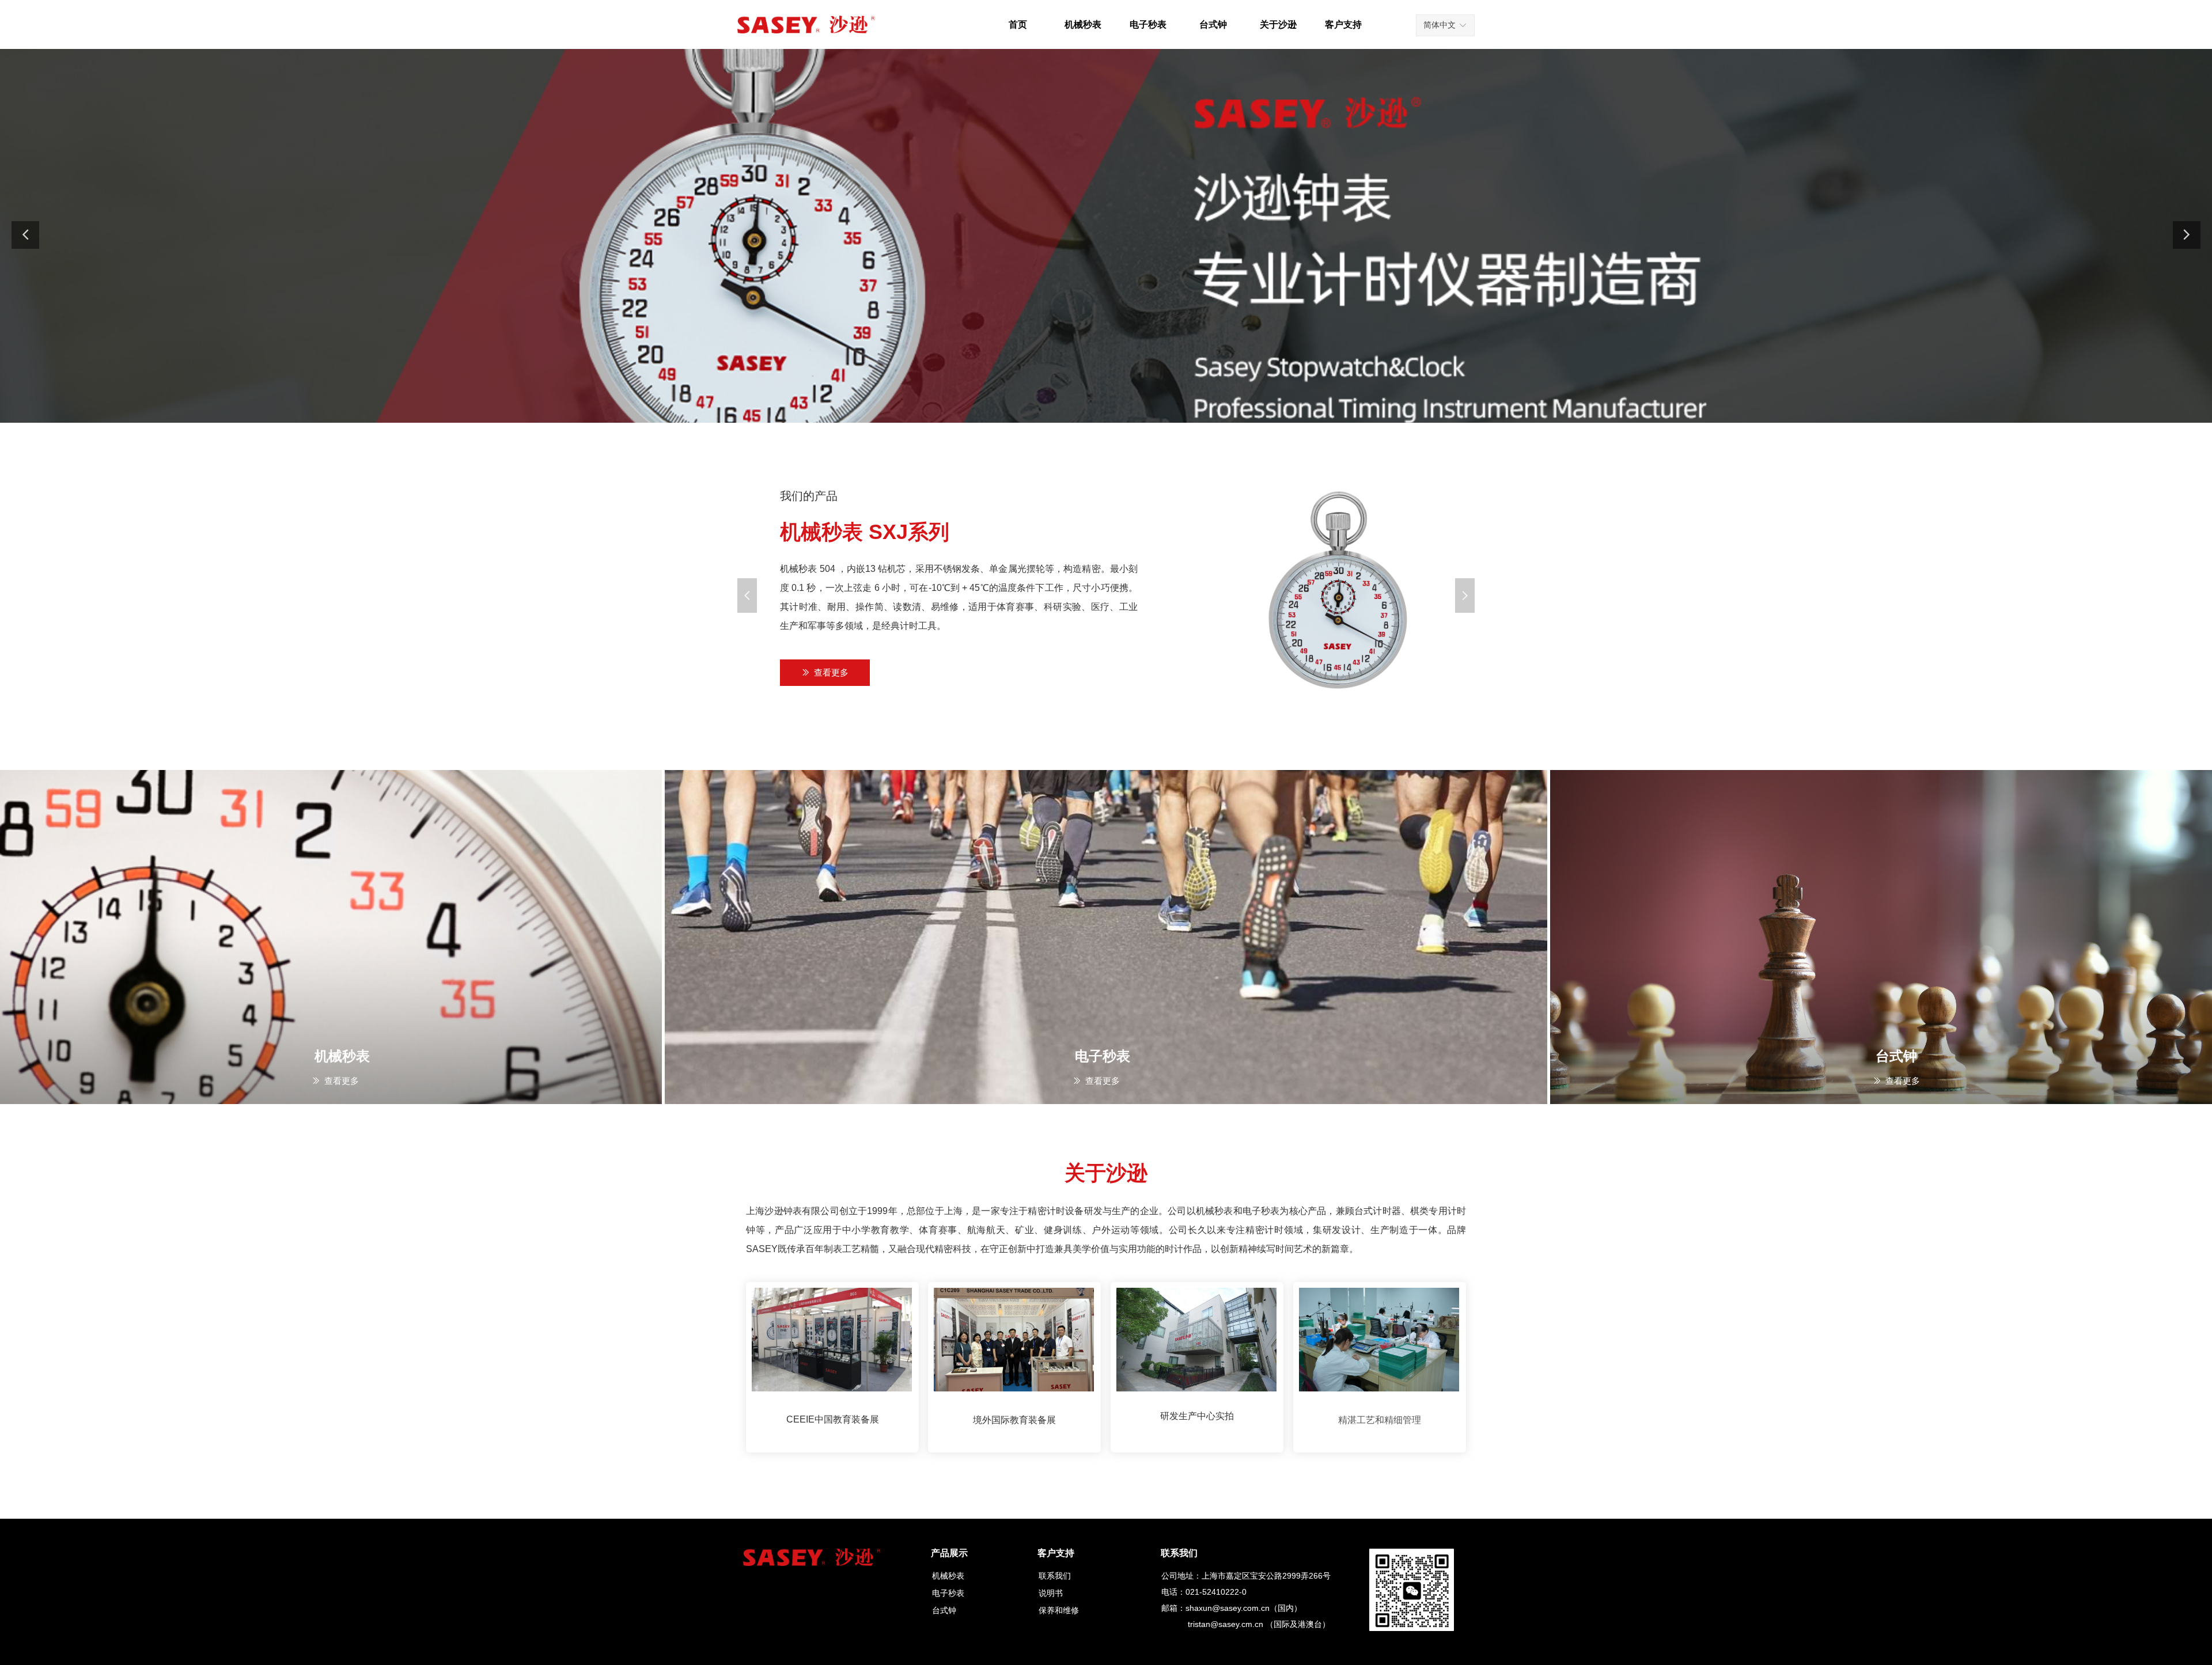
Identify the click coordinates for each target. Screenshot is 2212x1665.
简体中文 (1440, 25)
